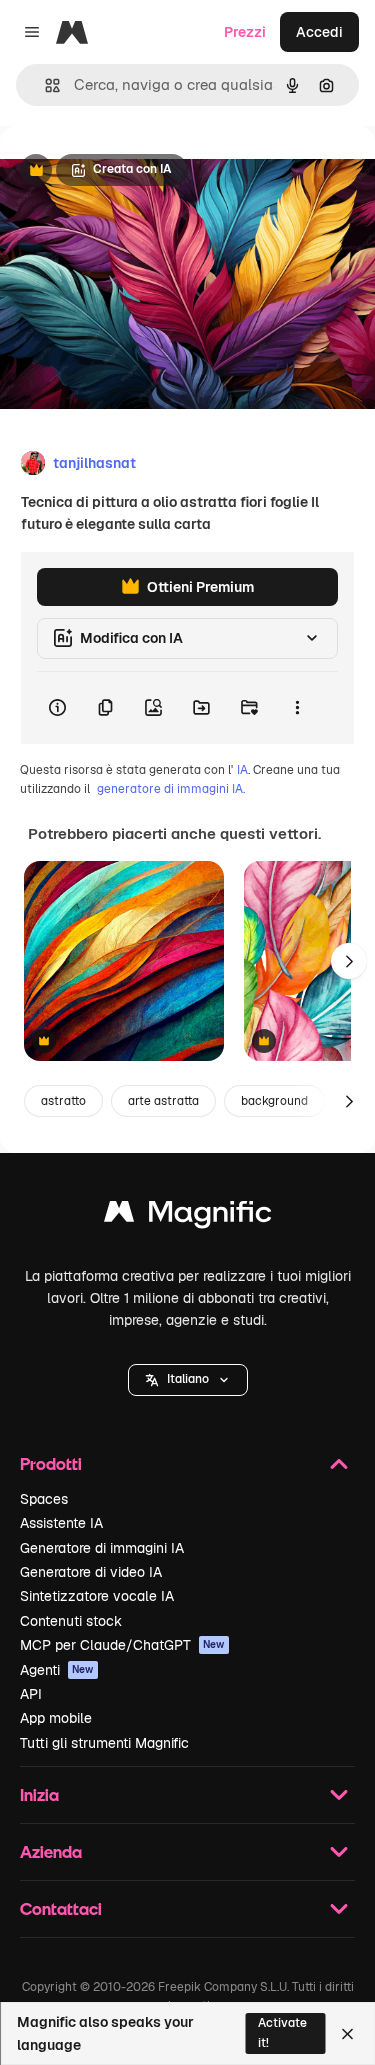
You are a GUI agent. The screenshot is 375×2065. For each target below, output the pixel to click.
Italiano (188, 1379)
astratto (63, 1101)
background (274, 1101)
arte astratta (163, 1101)
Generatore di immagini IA (102, 1548)
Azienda (51, 1851)
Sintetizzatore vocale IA (97, 1596)
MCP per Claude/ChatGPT (122, 1645)
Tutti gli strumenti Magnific (104, 1743)
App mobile (56, 1718)
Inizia (39, 1794)
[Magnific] (188, 1216)
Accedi (319, 32)
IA (242, 770)
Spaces (44, 1499)
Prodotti (51, 1463)
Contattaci (61, 1908)
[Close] (347, 2034)
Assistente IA (61, 1523)
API (31, 1694)
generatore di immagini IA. (171, 789)
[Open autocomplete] (44, 85)
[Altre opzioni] (297, 708)
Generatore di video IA (91, 1572)
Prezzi (245, 32)
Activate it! (282, 2032)
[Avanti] (349, 961)
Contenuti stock (71, 1621)
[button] (188, 1380)
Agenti (57, 1670)
